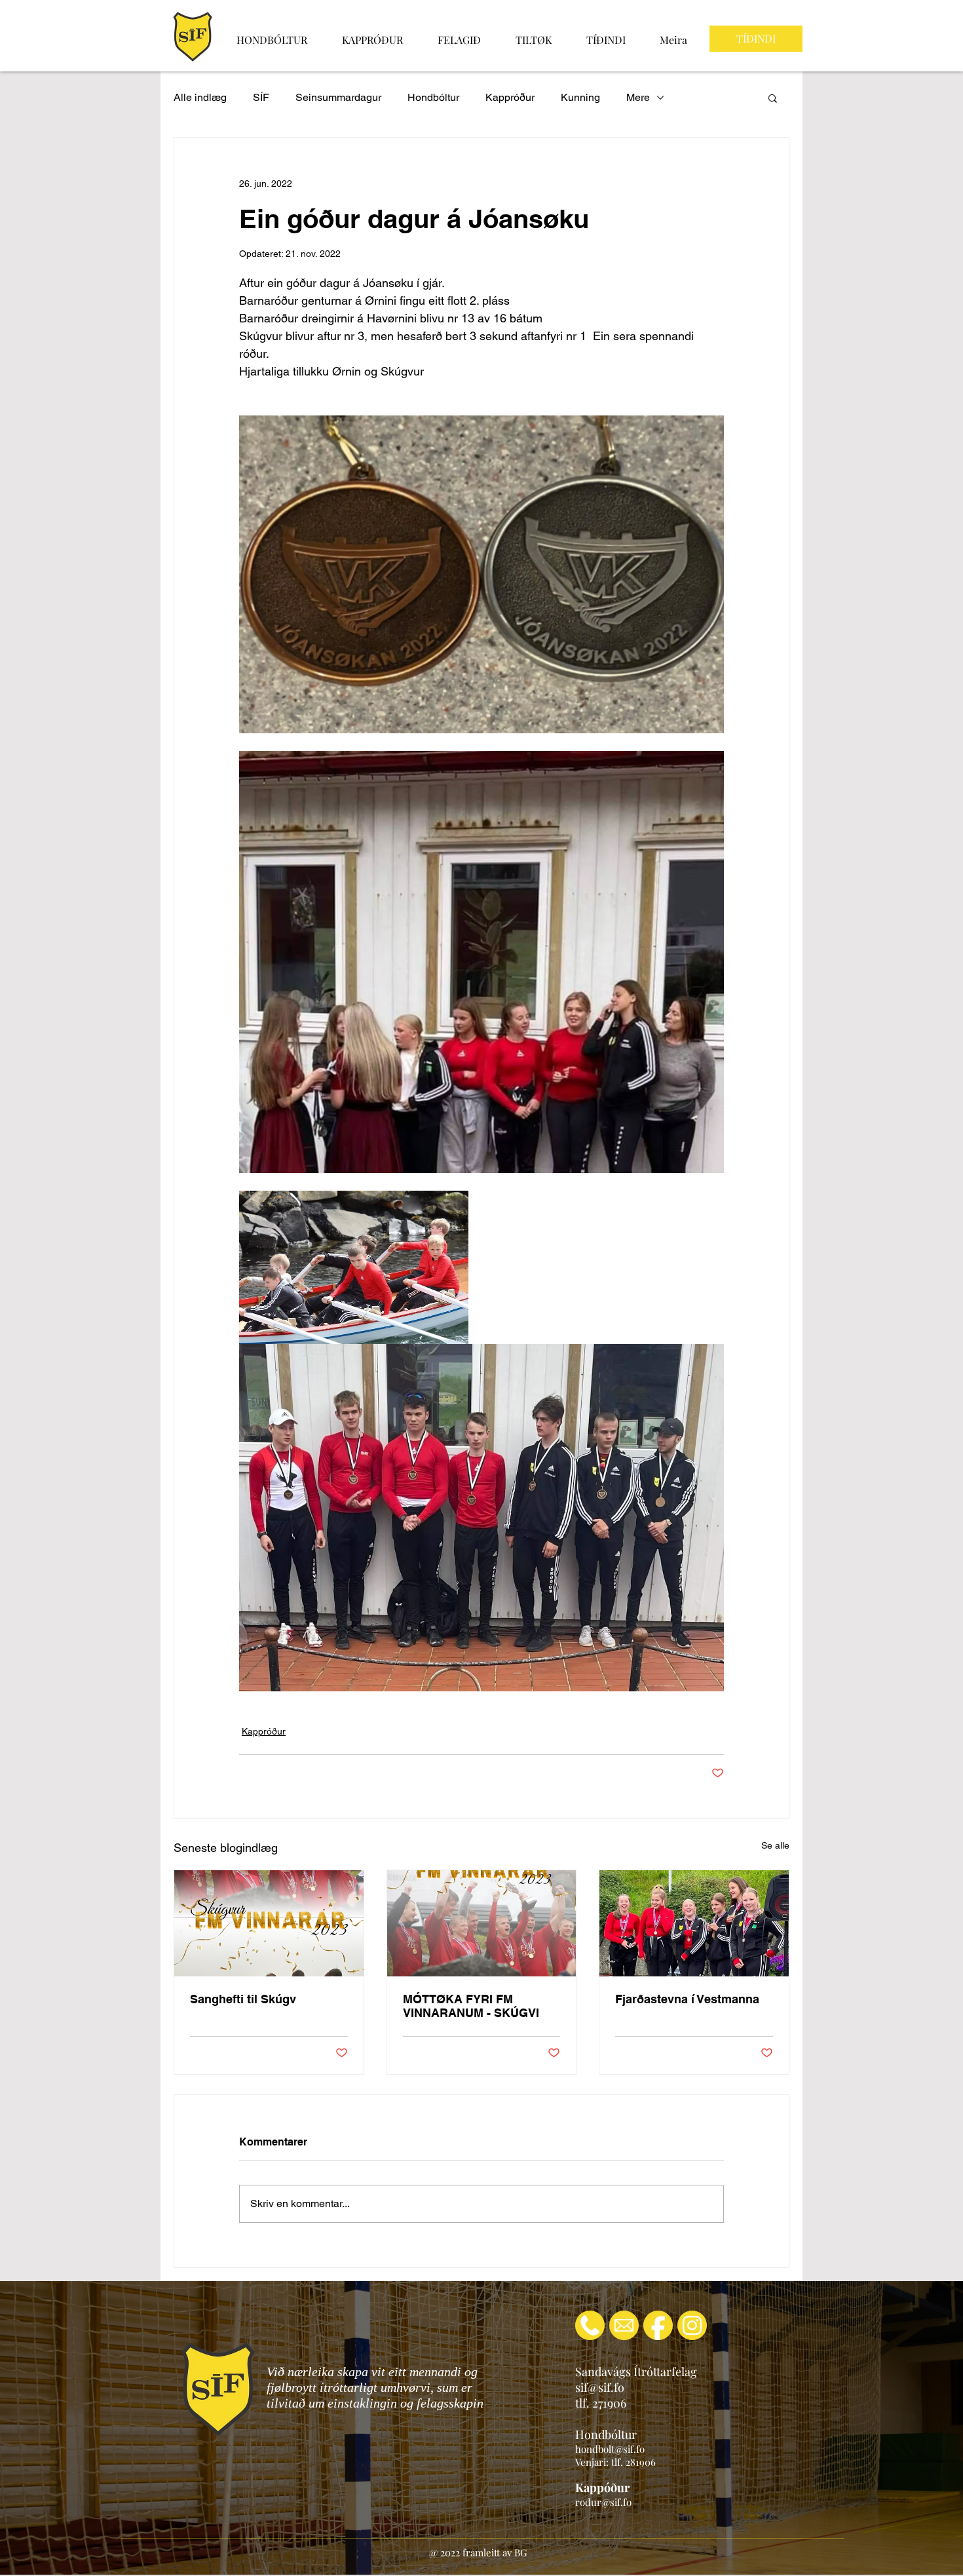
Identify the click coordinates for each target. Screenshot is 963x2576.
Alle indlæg (200, 97)
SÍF (261, 97)
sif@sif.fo (600, 2387)
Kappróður (510, 97)
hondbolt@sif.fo (610, 2449)
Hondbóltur (433, 97)
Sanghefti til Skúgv (243, 1999)
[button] (773, 98)
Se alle (775, 1845)
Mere (638, 97)
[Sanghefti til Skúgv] (269, 1923)
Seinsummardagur (338, 97)
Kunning (580, 97)
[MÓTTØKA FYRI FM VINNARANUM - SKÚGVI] (482, 1923)
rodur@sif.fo (603, 2502)
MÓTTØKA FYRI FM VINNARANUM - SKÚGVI (471, 2006)
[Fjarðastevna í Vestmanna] (694, 1923)
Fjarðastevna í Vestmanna (687, 1999)
